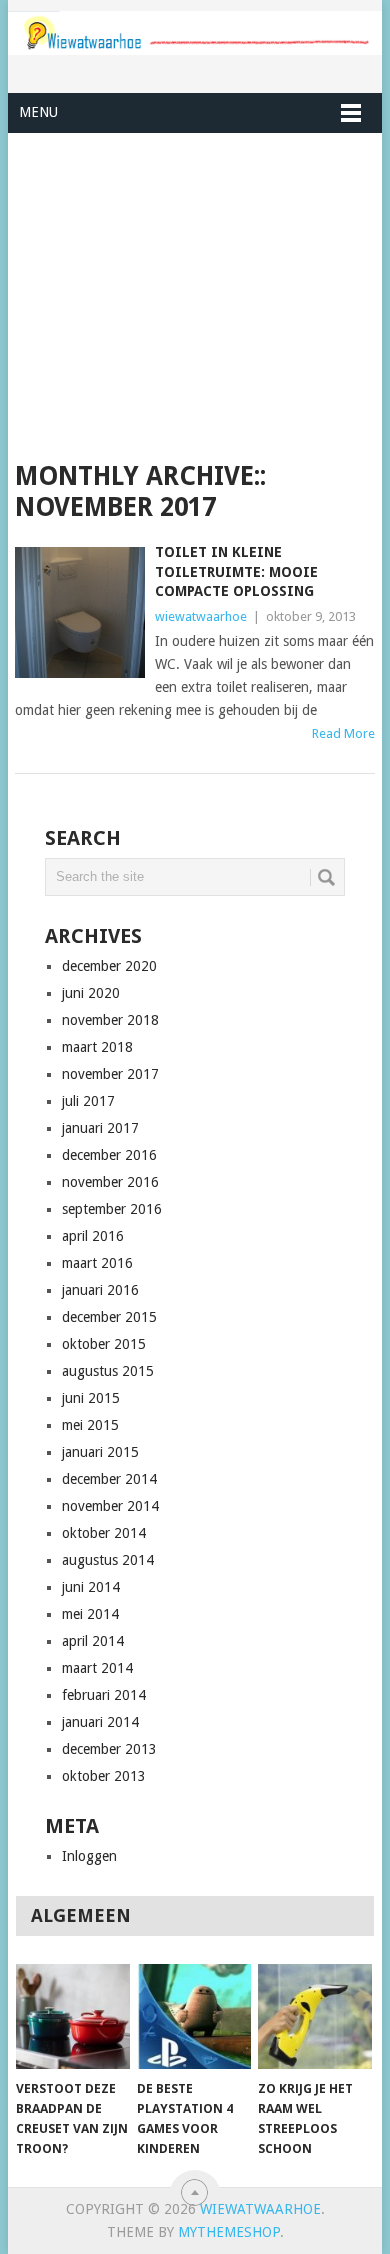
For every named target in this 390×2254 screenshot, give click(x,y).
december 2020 (109, 966)
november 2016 (110, 1182)
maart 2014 (97, 1668)
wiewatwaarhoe (201, 616)
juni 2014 (91, 1587)
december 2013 (109, 1749)
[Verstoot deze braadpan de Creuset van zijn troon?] (73, 2017)
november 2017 (110, 1074)
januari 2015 (100, 1452)
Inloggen (89, 1856)
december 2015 (109, 1317)
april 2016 (93, 1236)
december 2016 (109, 1155)
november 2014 (110, 1506)
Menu (38, 112)
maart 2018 (97, 1047)
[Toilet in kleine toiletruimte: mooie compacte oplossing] (79, 612)
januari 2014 (100, 1722)
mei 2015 (90, 1425)
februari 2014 (104, 1695)
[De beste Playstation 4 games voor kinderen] (194, 2017)
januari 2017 (100, 1128)
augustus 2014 (108, 1560)
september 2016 (112, 1209)
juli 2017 (88, 1101)
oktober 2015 (104, 1344)
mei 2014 (90, 1614)
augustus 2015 (108, 1371)
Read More (343, 733)
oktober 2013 (104, 1776)
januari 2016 (100, 1290)
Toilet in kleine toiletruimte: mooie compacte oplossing (236, 571)
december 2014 (109, 1479)
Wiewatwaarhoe (260, 2209)
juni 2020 (91, 993)
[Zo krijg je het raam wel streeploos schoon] (315, 2017)
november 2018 (110, 1020)
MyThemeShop (229, 2232)
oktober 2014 (104, 1533)
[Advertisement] (194, 297)
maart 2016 (97, 1263)
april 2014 (93, 1641)
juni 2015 (91, 1398)
